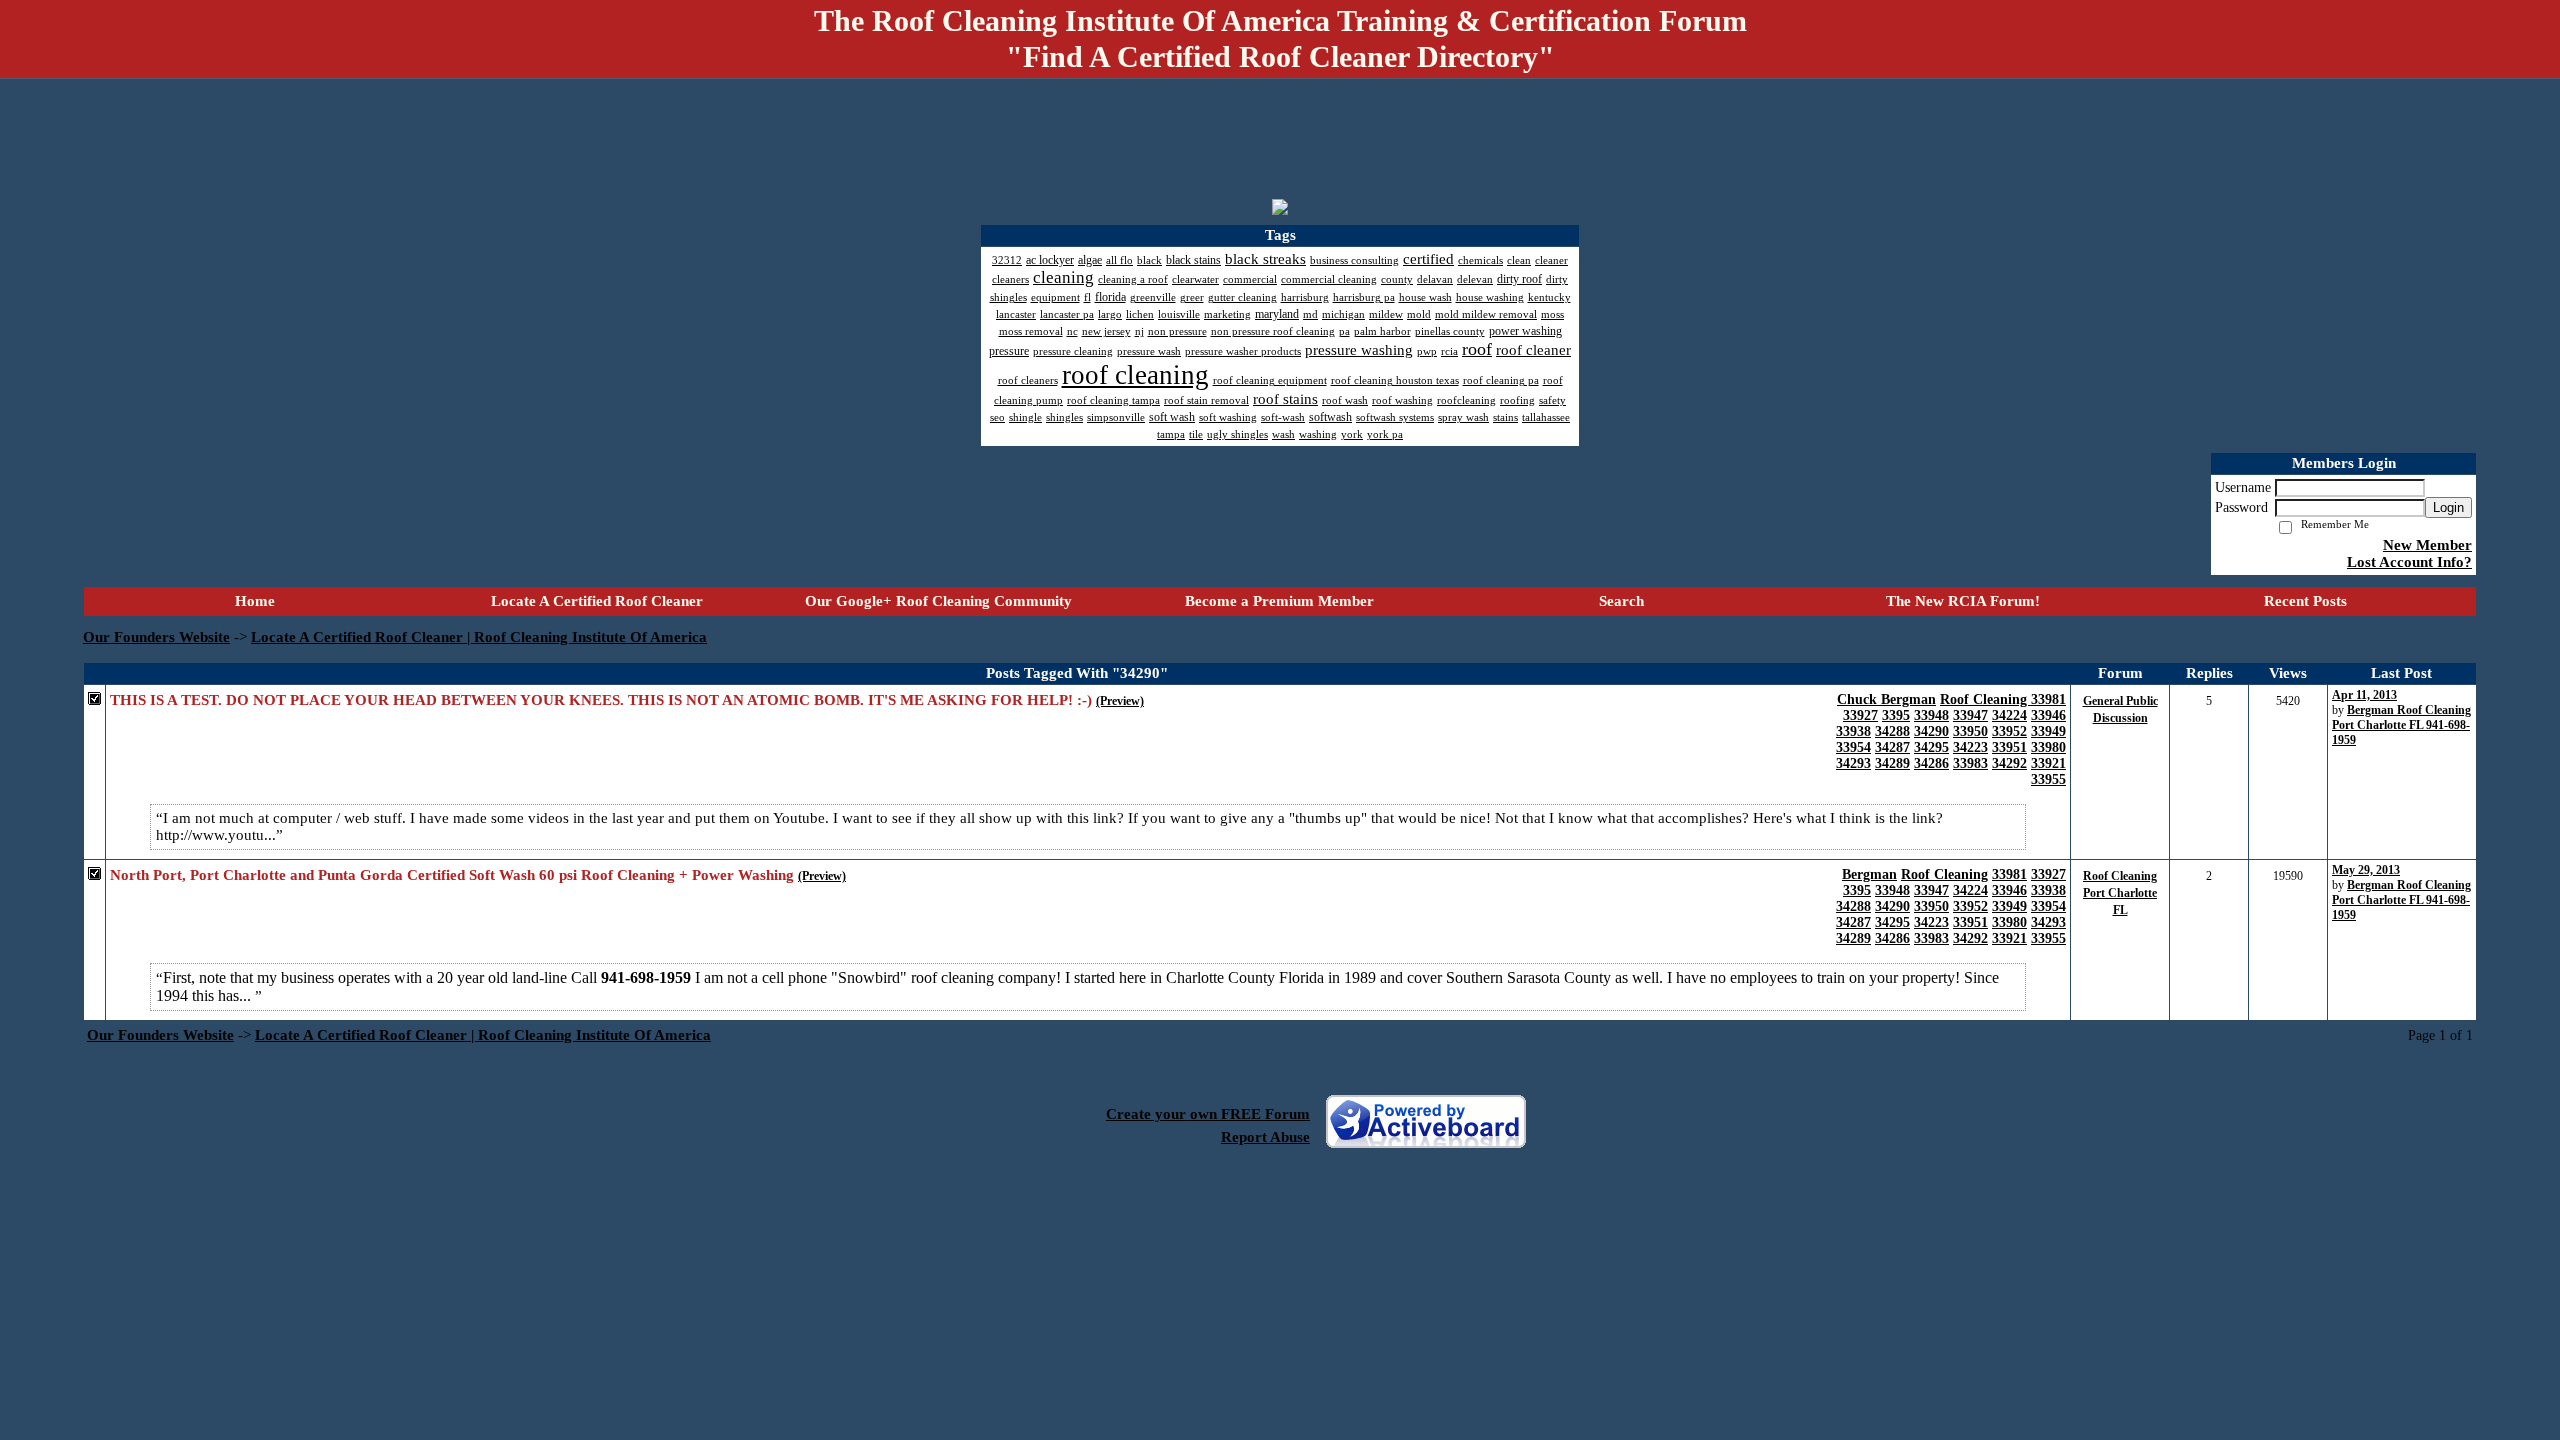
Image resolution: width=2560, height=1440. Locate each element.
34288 (1892, 731)
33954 (1853, 747)
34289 (1892, 763)
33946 (2048, 715)
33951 (2009, 747)
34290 (1931, 731)
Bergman (1869, 874)
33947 (1970, 715)
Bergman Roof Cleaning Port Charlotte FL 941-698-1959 (2401, 725)
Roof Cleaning (1944, 874)
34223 (1970, 747)
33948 (1931, 715)
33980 (2048, 747)
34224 (2009, 715)
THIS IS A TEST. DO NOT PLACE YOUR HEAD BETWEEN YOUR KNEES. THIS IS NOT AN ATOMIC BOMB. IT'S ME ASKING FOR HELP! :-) (601, 700)
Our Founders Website (156, 637)
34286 (1931, 763)
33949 (2048, 731)
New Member (2427, 545)
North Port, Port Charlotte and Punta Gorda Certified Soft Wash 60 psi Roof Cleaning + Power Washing (452, 875)
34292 (2009, 763)
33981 (2009, 874)
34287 (1892, 747)
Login (2448, 507)
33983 (1970, 763)
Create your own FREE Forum (1208, 1114)
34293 (1853, 763)
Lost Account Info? (2409, 562)
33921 (2048, 763)
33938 (1853, 731)
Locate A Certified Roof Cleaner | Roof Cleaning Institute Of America (479, 637)
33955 (2048, 779)
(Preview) (1120, 701)
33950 (1970, 731)
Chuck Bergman (1886, 699)
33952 (2009, 731)
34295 (1931, 747)
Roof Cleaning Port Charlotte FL (2120, 893)
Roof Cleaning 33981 (2003, 699)
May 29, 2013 (2366, 870)
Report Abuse (1265, 1137)
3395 (1896, 715)
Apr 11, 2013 (2364, 695)
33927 (1860, 715)
